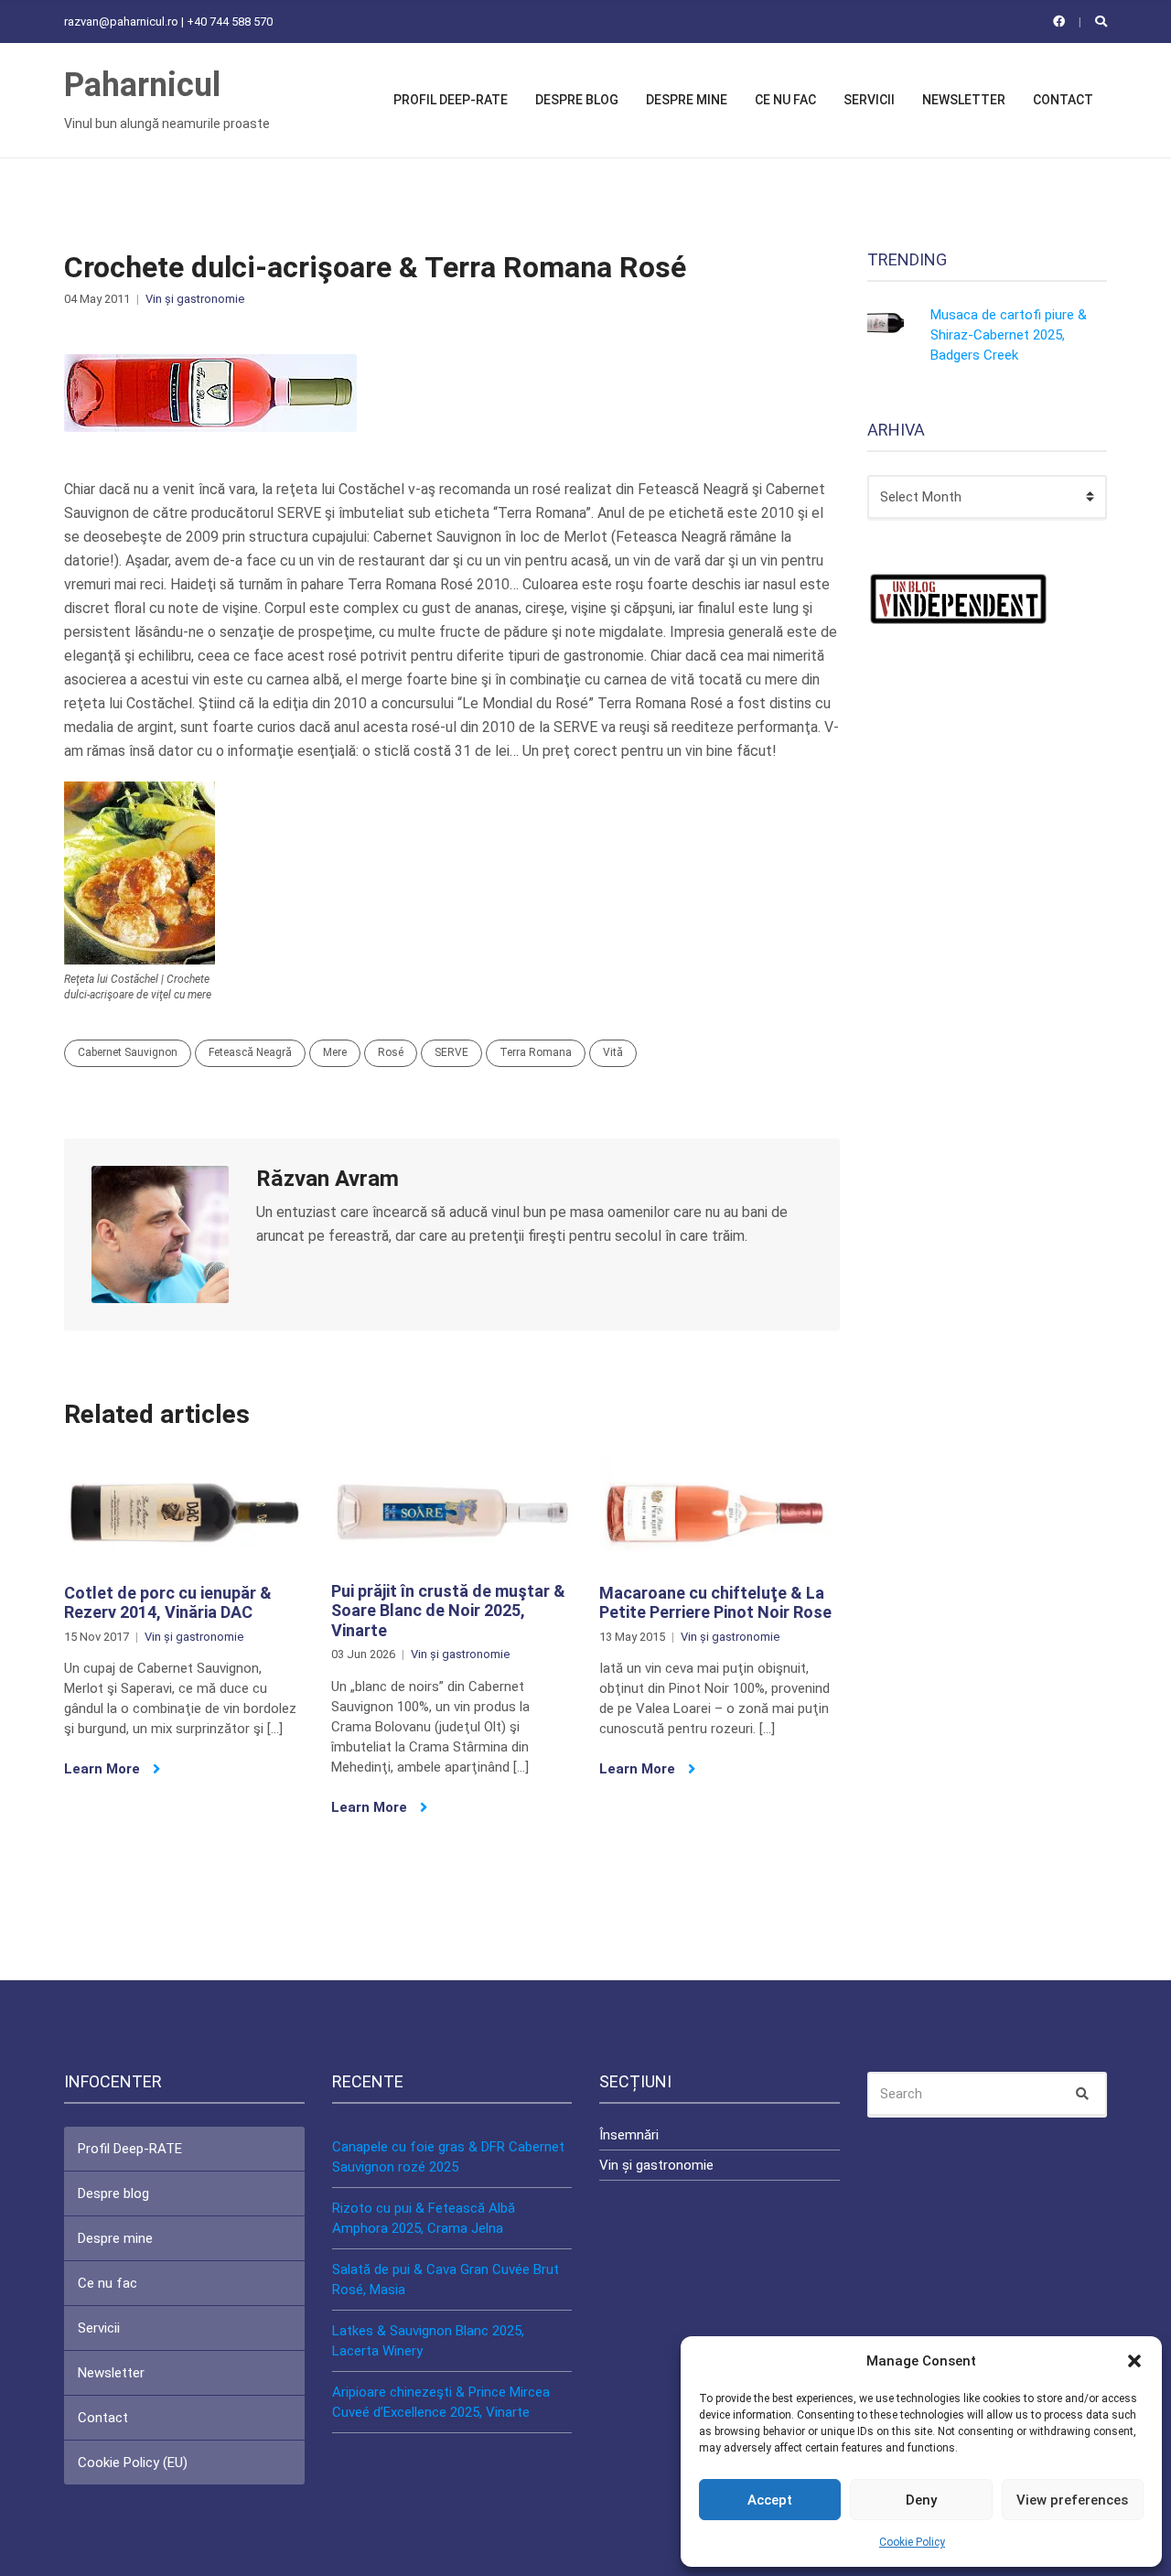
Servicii (869, 100)
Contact (1063, 100)
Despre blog (577, 100)
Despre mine (687, 100)
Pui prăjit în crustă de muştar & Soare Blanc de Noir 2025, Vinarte (448, 1611)
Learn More (104, 1769)
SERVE (451, 1052)
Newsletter (964, 100)
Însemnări (629, 2135)
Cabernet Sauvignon (128, 1052)
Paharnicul (142, 85)
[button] (1134, 2361)
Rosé (391, 1052)
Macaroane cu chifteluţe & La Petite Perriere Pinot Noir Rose (715, 1603)
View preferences (1072, 2500)
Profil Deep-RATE (451, 100)
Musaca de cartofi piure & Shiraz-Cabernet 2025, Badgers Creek (1009, 335)
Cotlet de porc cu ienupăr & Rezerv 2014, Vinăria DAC (168, 1603)
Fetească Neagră (250, 1052)
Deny (921, 2500)
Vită (613, 1052)
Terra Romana (536, 1052)
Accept (770, 2500)
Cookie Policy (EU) (133, 2463)
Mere (335, 1052)
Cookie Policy (912, 2542)
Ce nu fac (785, 100)
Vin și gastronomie (195, 299)
